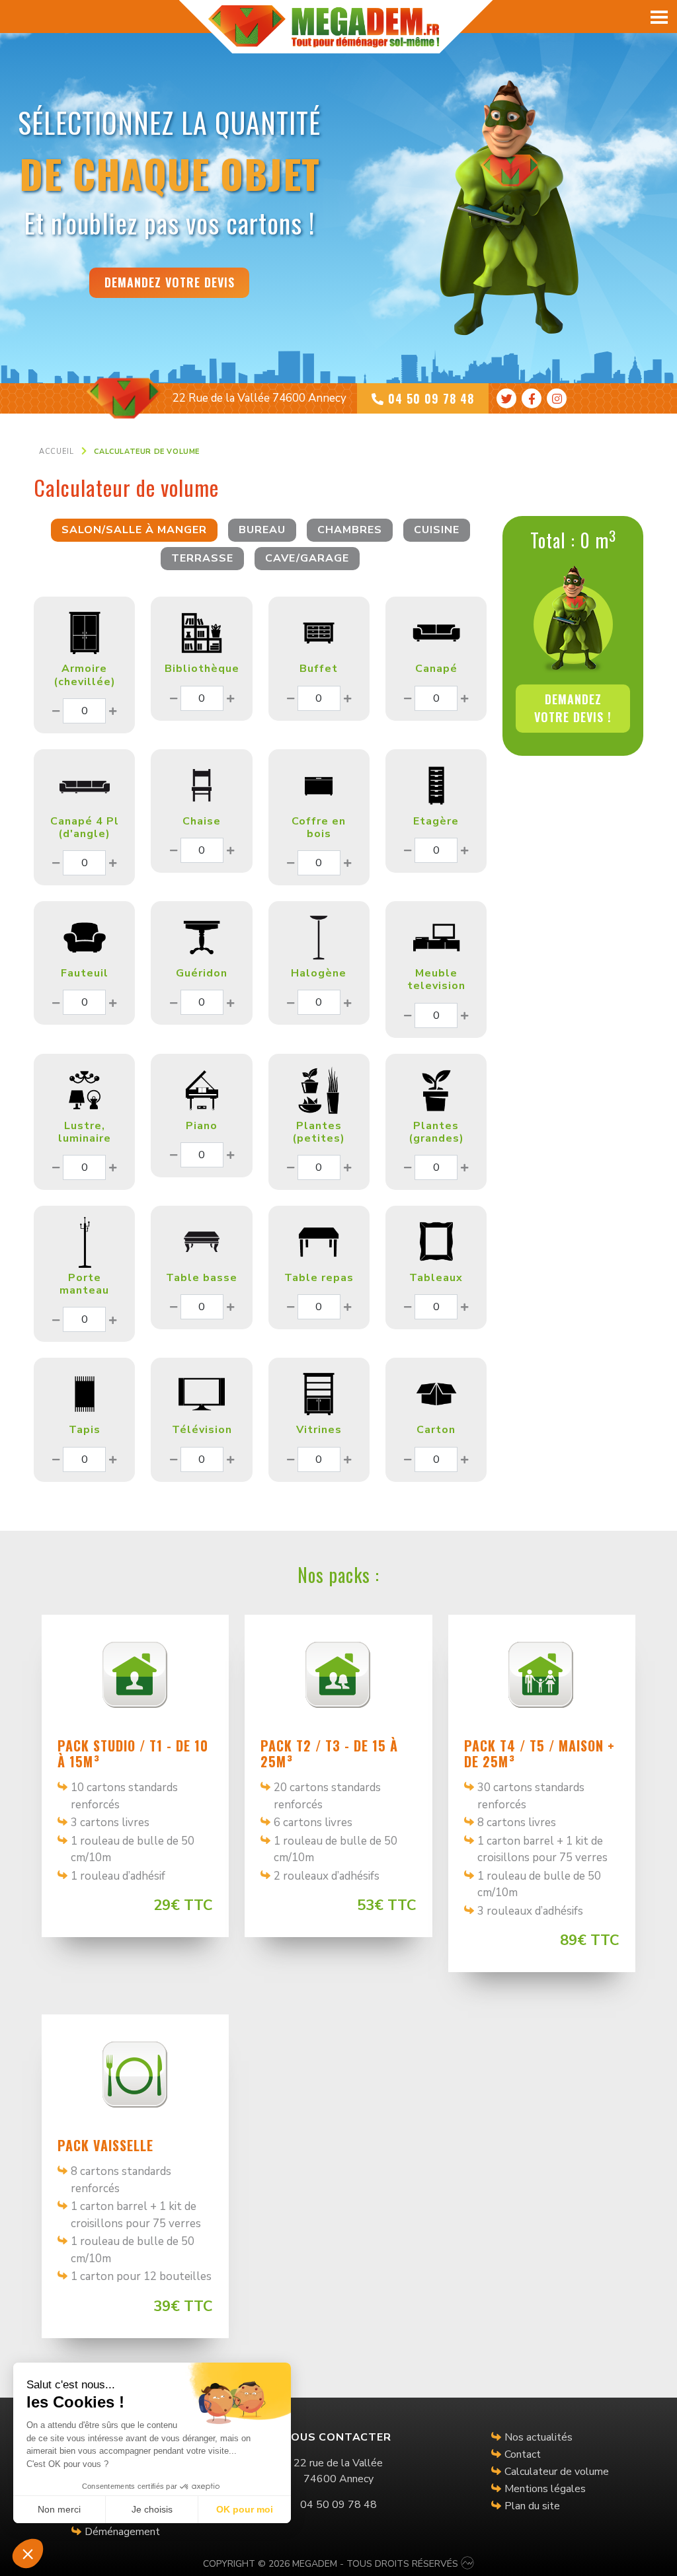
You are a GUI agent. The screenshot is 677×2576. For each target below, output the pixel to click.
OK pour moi (245, 2509)
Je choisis (152, 2509)
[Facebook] (532, 398)
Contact (523, 2454)
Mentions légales (545, 2489)
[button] (28, 2554)
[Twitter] (506, 398)
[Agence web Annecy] (467, 2564)
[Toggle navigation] (660, 17)
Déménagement (122, 2532)
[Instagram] (557, 398)
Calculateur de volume (557, 2472)
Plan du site (532, 2506)
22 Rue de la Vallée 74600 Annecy (259, 398)
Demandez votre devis (170, 282)
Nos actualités (538, 2437)
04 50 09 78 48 (429, 398)
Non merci (59, 2509)
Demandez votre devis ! (573, 708)
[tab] (134, 530)
